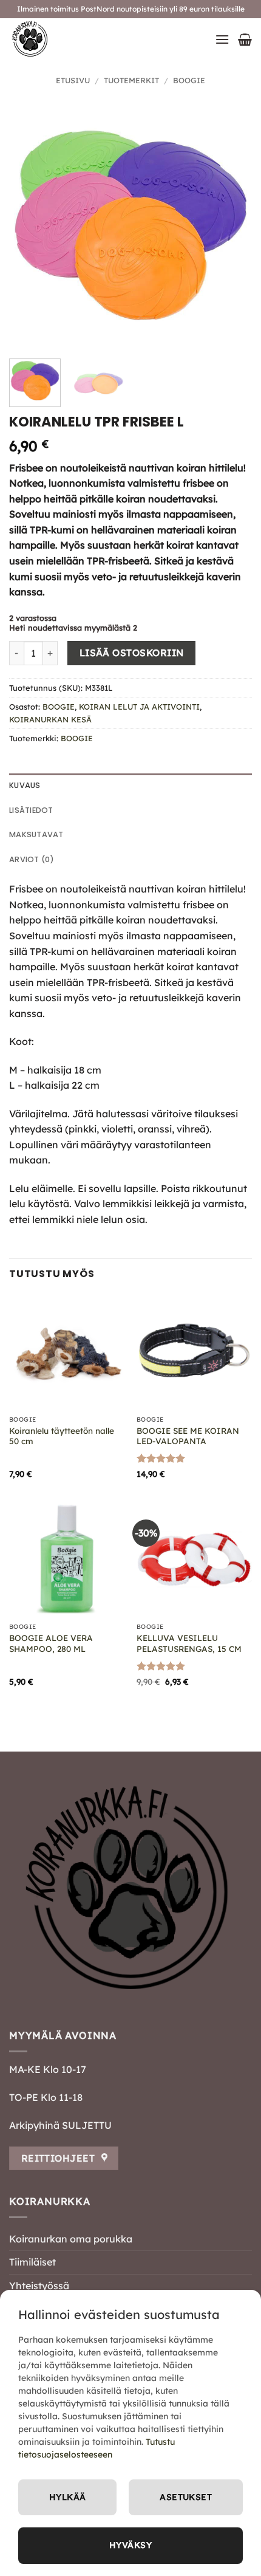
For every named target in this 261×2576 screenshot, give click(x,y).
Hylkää (68, 2497)
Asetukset (186, 2497)
